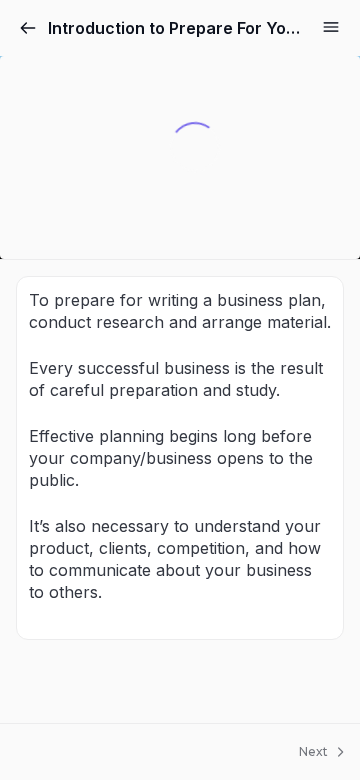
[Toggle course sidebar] (331, 27)
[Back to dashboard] (28, 28)
